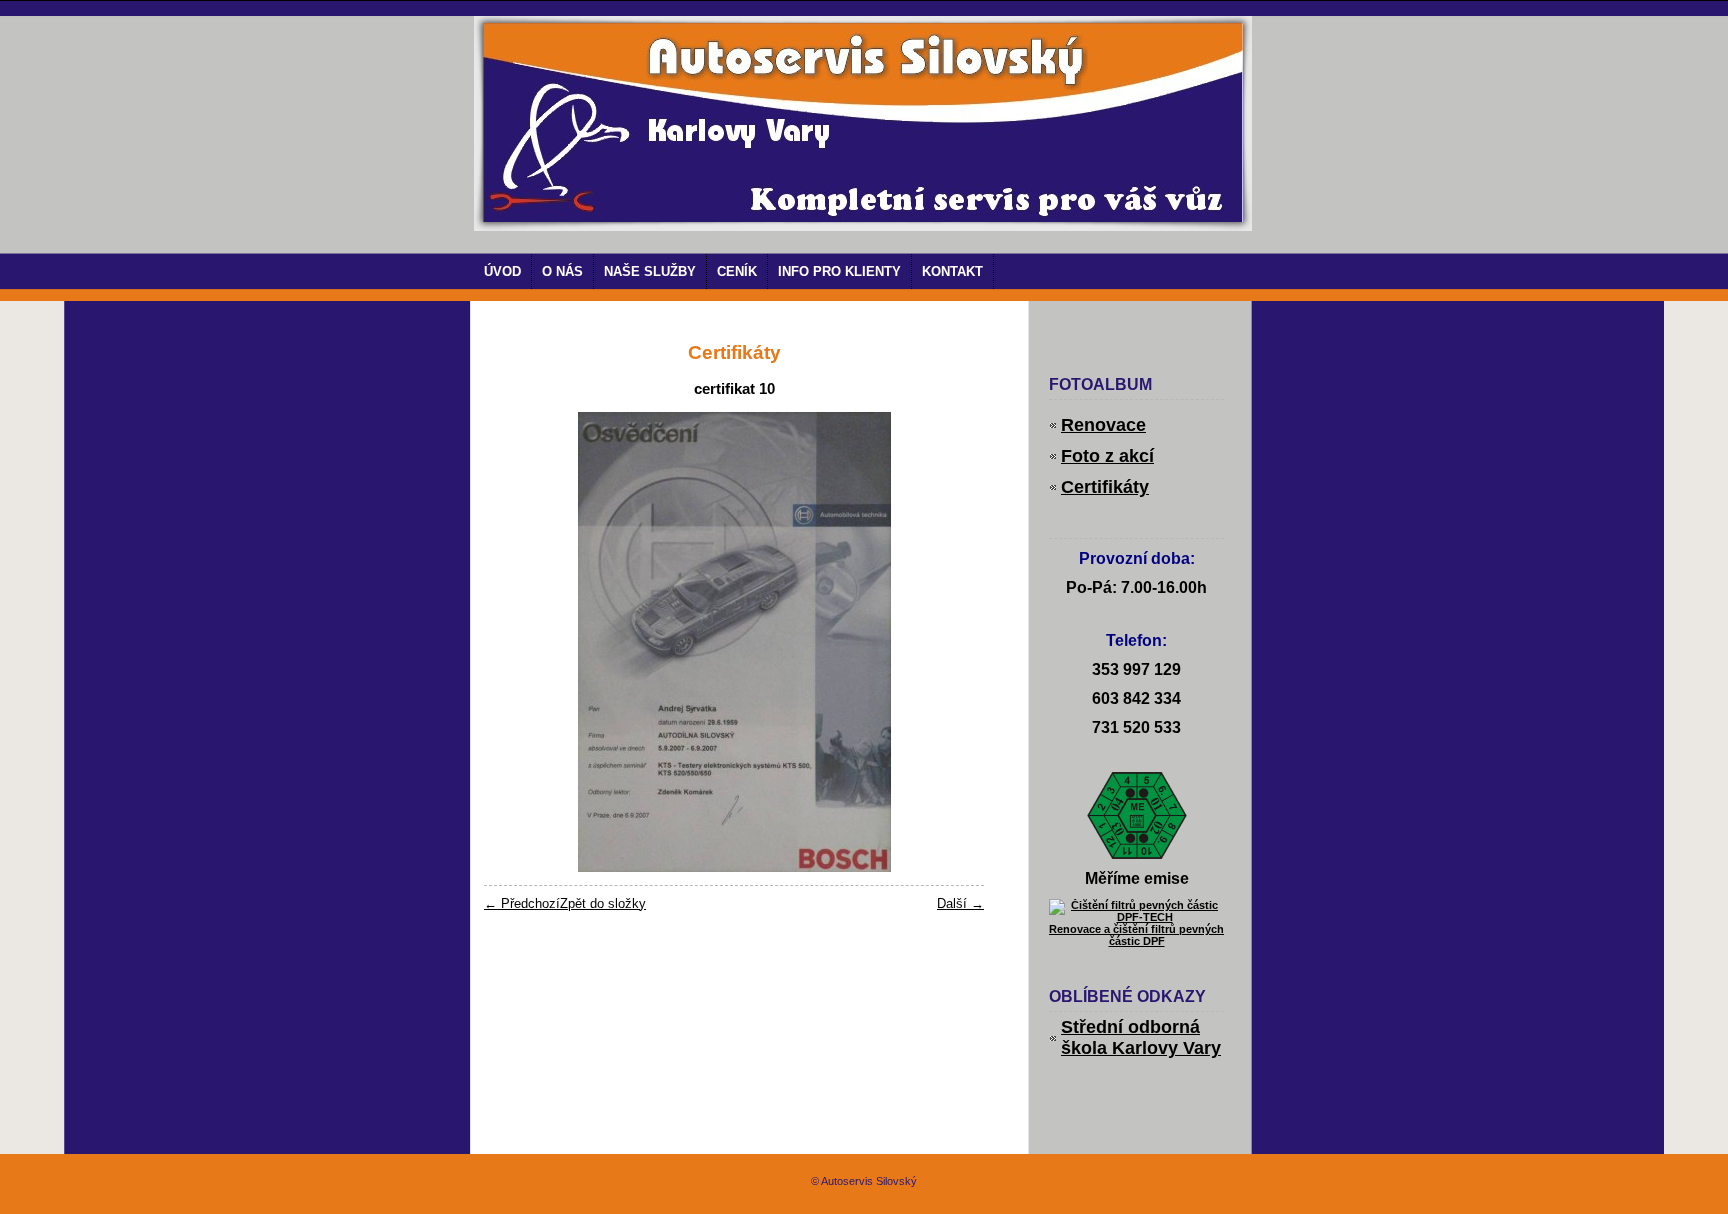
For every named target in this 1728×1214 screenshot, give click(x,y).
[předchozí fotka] (516, 642)
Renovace (1103, 425)
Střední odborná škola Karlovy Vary (1141, 1037)
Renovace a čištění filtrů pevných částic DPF (1136, 935)
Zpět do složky (603, 903)
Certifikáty (1105, 487)
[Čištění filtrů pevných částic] (1136, 917)
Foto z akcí (1107, 456)
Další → (960, 903)
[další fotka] (951, 642)
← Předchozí (522, 903)
